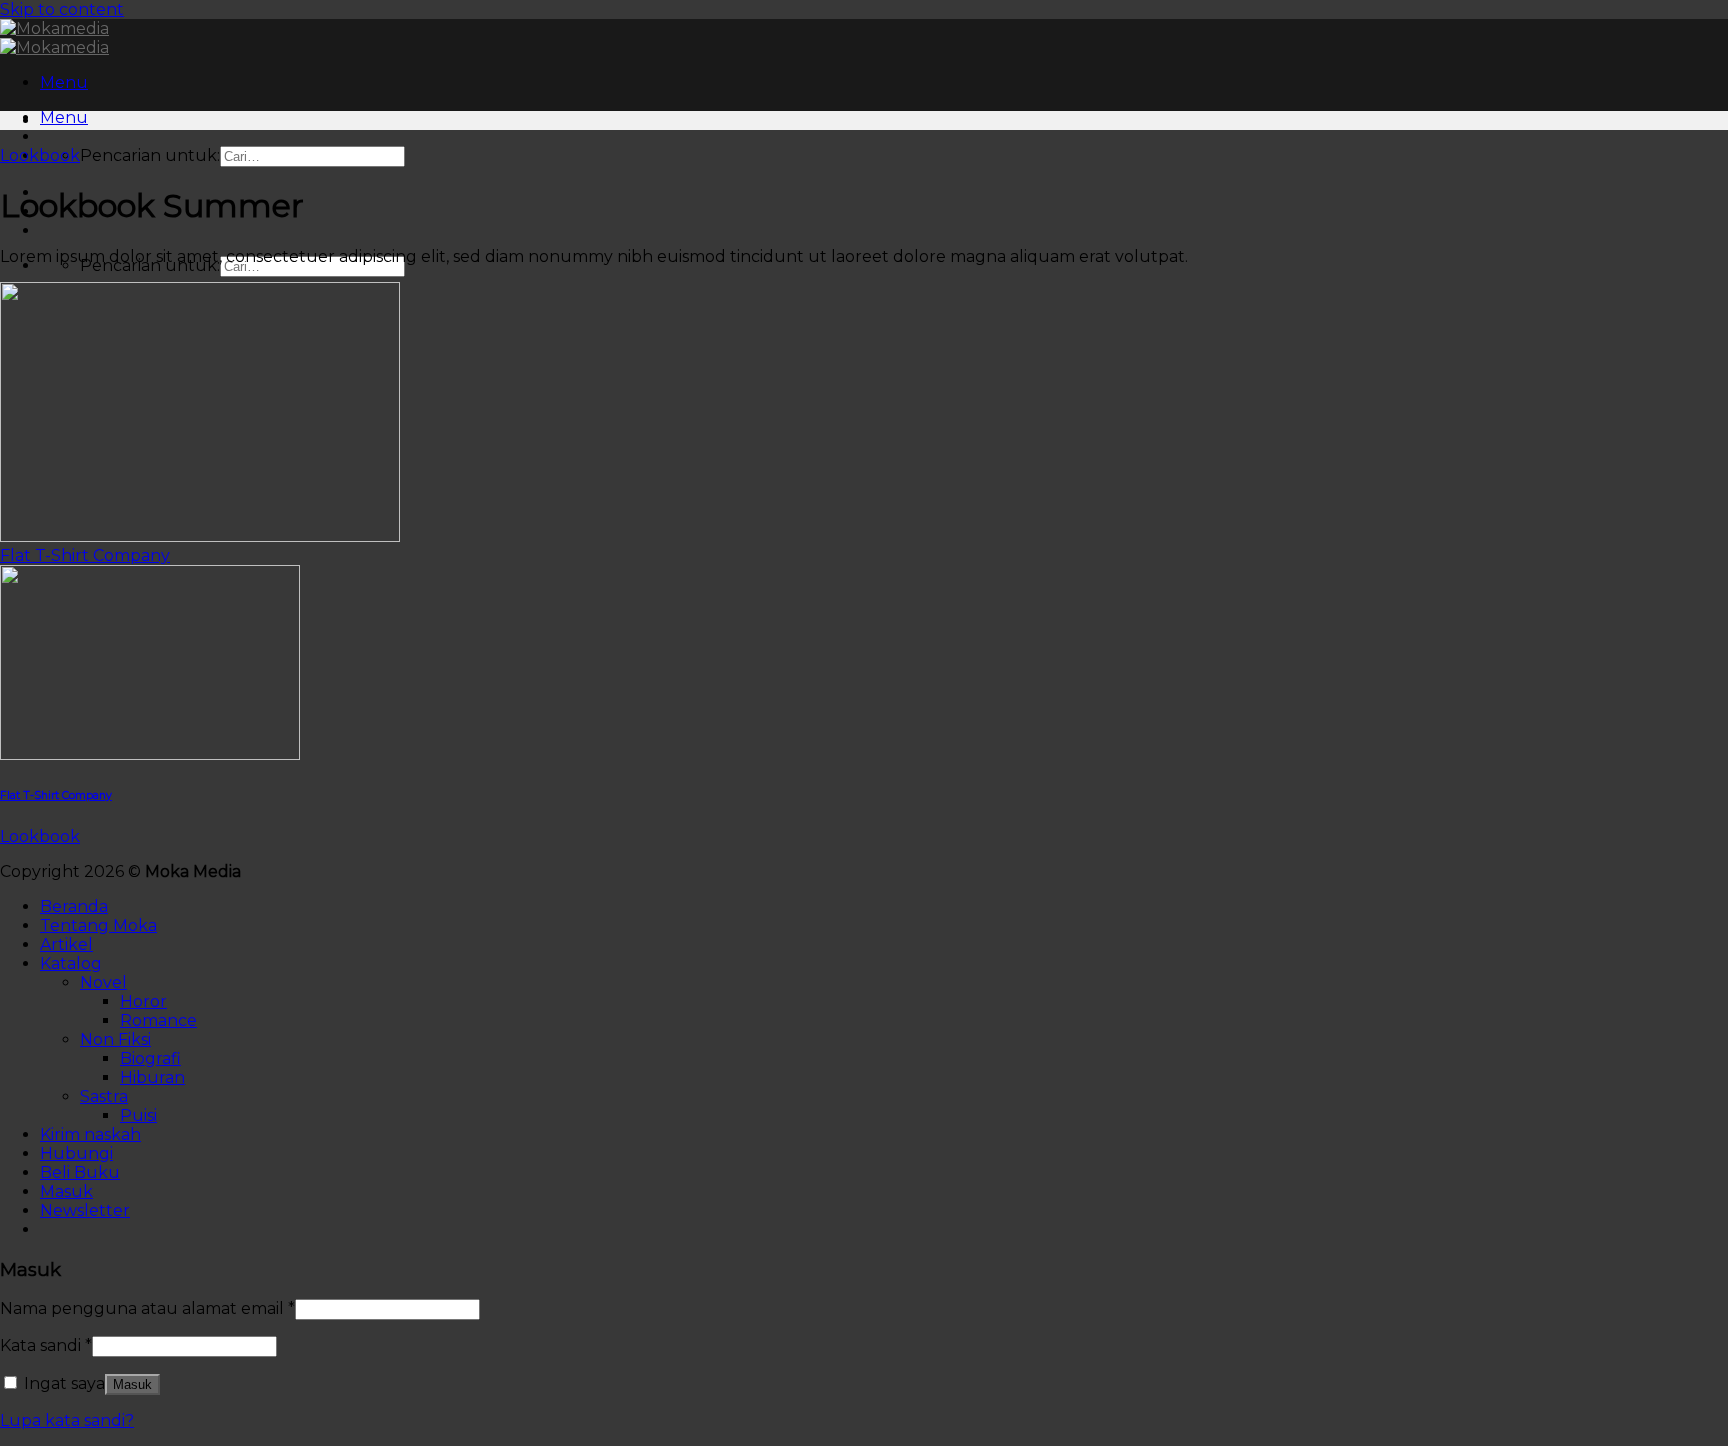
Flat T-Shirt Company (85, 555)
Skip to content (62, 9)
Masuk (132, 1384)
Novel (103, 982)
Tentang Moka (98, 925)
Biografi (150, 1058)
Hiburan (152, 1077)
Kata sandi (46, 1345)
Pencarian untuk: (150, 155)
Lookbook (40, 155)
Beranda (74, 906)
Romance (158, 1020)
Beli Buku (80, 1172)
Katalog (71, 963)
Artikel (66, 944)
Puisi (138, 1115)
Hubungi (76, 1153)
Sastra (104, 1096)
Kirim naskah (90, 1134)
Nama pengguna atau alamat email (147, 1308)
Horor (143, 1001)
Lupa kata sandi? (67, 1420)
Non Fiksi (115, 1039)
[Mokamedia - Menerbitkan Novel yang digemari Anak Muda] (54, 38)
